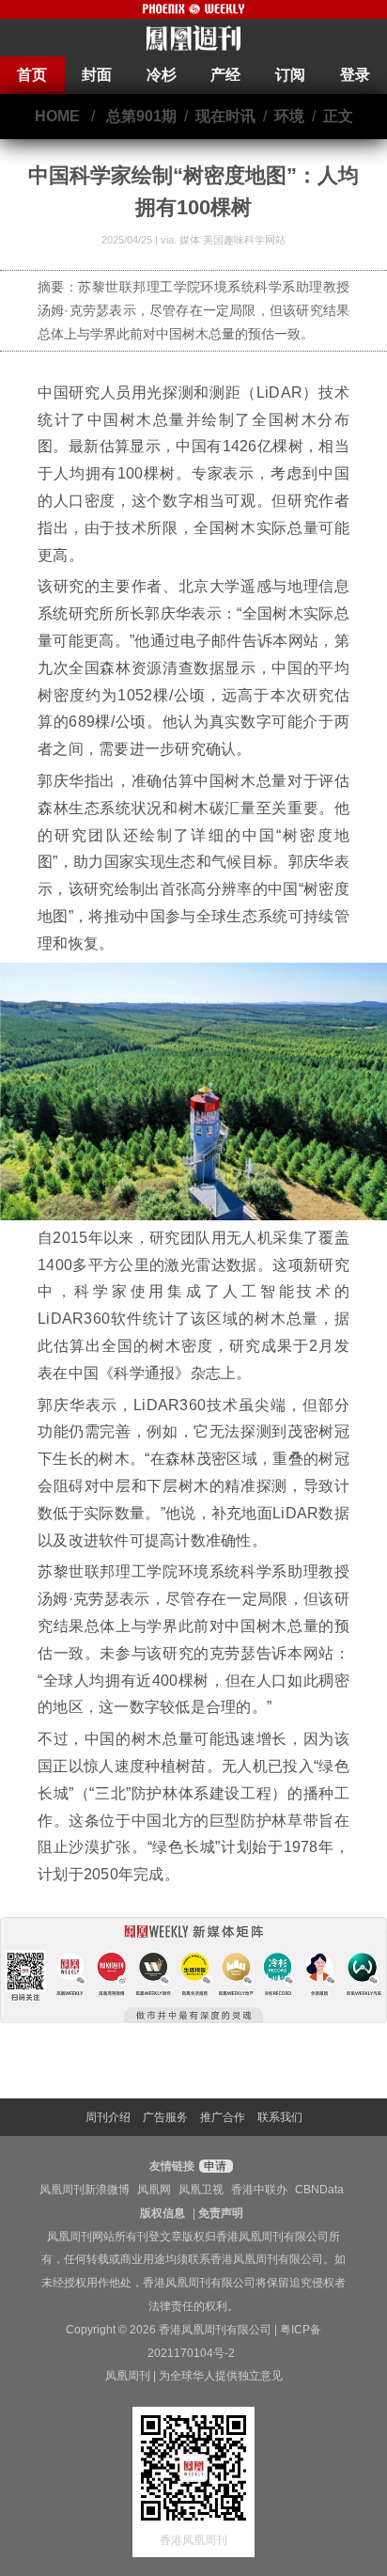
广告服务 (165, 2117)
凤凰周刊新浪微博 (85, 2190)
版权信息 (163, 2213)
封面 (97, 75)
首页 (32, 75)
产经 (225, 75)
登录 (355, 75)
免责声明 (221, 2213)
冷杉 (162, 75)
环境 (289, 116)
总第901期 (141, 116)
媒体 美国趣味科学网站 (232, 240)
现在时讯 (225, 116)
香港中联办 (259, 2190)
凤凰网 (154, 2190)
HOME (57, 116)
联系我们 (280, 2117)
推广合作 (223, 2117)
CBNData (319, 2190)
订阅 (290, 75)
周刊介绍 (108, 2117)
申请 (214, 2166)
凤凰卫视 (201, 2190)
